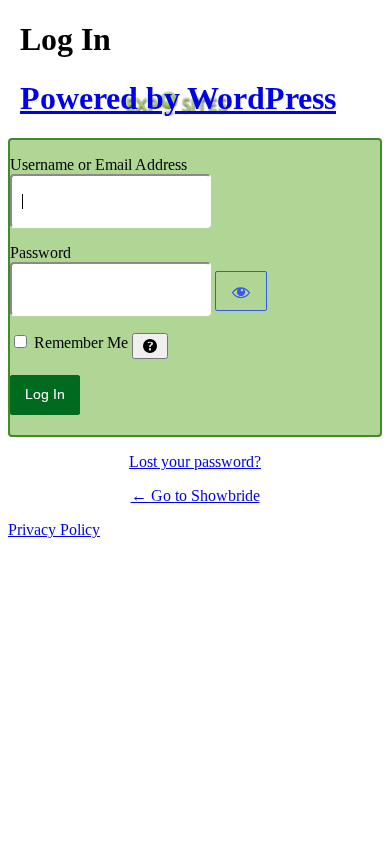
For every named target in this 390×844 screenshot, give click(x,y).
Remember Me (81, 342)
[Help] (150, 346)
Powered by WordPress (178, 98)
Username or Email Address (98, 164)
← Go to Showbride (195, 495)
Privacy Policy (54, 529)
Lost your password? (195, 461)
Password (40, 252)
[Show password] (241, 291)
